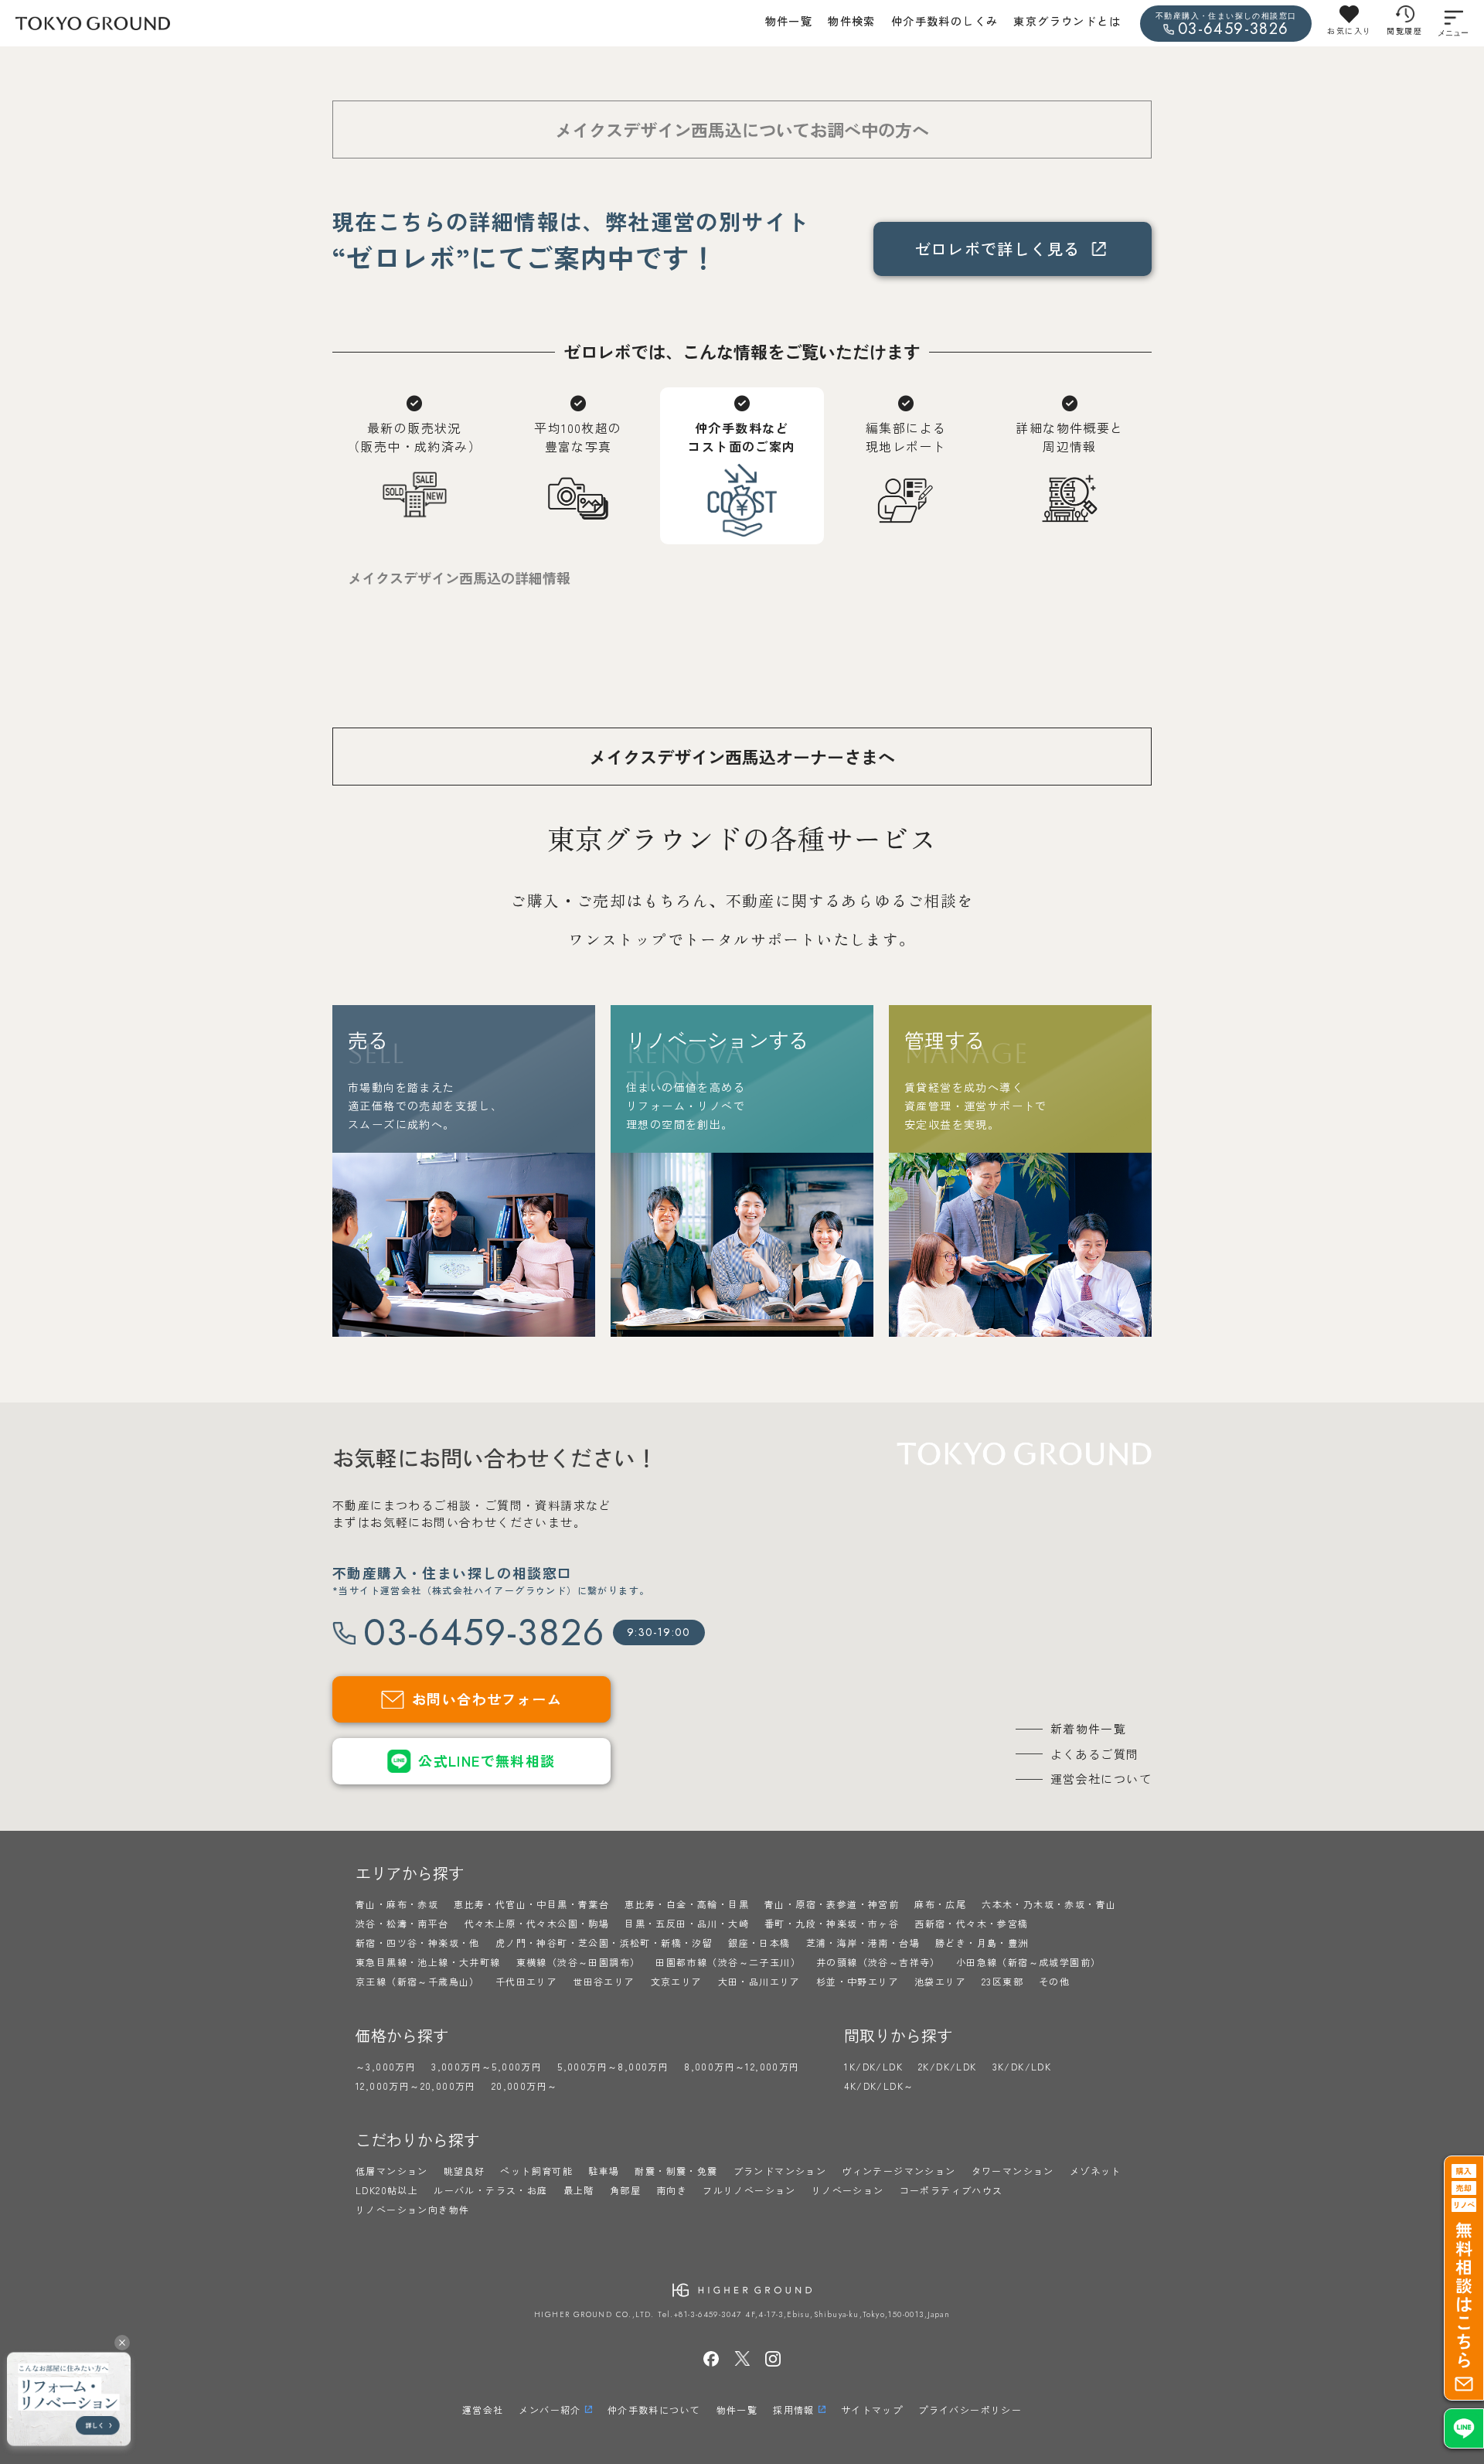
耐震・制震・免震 (676, 2171)
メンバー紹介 (550, 2409)
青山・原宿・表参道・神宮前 (832, 1904)
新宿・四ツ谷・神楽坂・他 (418, 1943)
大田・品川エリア (759, 1981)
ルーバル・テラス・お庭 (490, 2190)
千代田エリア (526, 1981)
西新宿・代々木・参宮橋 (971, 1923)
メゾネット (1096, 2171)
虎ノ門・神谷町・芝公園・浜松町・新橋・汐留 (604, 1943)
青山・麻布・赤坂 (397, 1904)
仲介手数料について (654, 2409)
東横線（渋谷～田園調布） (579, 1962)
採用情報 (794, 2409)
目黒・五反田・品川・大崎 (687, 1923)
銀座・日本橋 (759, 1943)
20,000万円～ (525, 2086)
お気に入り (1349, 31)
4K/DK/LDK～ (879, 2086)
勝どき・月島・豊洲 (982, 1943)
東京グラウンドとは (1067, 21)
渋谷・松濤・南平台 (402, 1923)
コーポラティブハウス (951, 2190)
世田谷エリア (604, 1981)
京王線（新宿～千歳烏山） (418, 1981)
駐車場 (604, 2171)
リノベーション (848, 2190)
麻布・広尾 (940, 1904)
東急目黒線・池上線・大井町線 (428, 1962)
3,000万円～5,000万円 (487, 2066)
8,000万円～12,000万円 (742, 2066)
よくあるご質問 (1095, 1754)
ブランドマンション (780, 2171)
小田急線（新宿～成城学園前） (1029, 1962)
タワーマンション (1013, 2171)
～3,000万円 (386, 2066)
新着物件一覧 (1088, 1728)
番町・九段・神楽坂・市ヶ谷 (832, 1923)
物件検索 (852, 21)
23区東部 (1002, 1981)
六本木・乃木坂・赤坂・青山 (1049, 1904)
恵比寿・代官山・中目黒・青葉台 (531, 1904)
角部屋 (625, 2190)
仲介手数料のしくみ (945, 21)
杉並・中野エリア (858, 1981)
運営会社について (1101, 1779)
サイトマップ (872, 2409)
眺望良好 (465, 2171)
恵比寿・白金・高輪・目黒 (687, 1904)
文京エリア (677, 1981)
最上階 (579, 2190)
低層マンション (392, 2171)
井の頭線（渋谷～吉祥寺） (878, 1962)
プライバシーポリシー (970, 2409)
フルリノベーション (749, 2190)
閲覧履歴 (1404, 31)
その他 (1054, 1981)
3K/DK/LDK (1022, 2066)
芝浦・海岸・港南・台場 (863, 1943)
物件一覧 (789, 21)
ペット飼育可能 (536, 2171)
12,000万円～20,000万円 (416, 2086)
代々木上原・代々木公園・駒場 (537, 1923)
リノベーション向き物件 (412, 2209)
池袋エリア (940, 1981)
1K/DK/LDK (873, 2066)
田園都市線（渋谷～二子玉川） (728, 1962)
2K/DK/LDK (948, 2066)
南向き (672, 2190)
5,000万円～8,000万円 (613, 2066)
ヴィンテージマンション (899, 2171)
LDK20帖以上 (387, 2190)
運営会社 (483, 2409)
